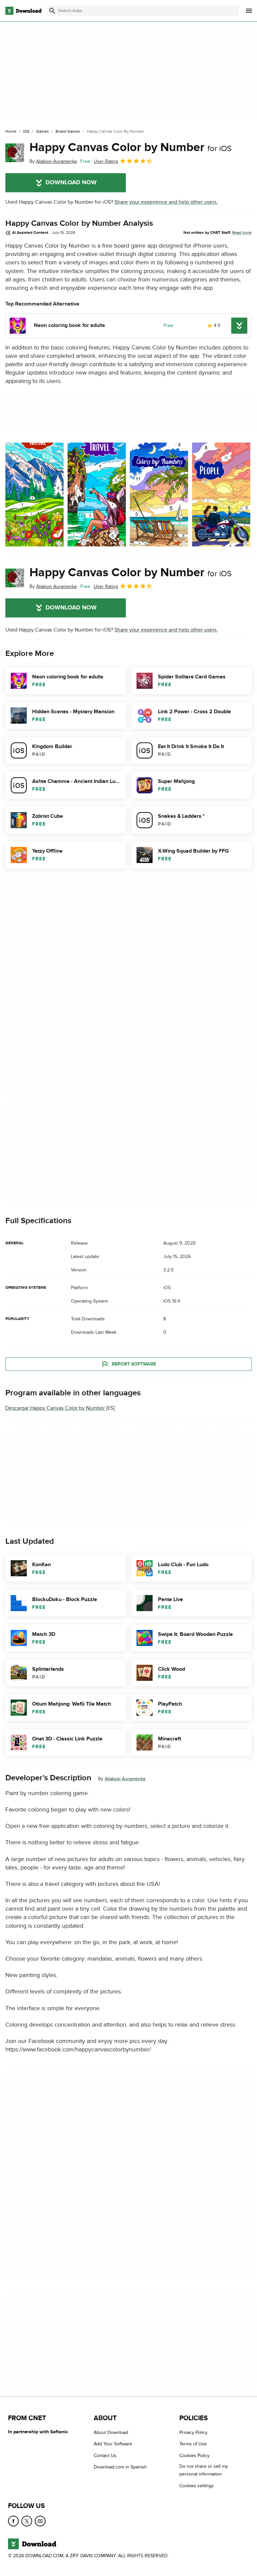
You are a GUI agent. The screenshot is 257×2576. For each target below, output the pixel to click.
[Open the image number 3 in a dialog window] (221, 494)
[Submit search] (52, 11)
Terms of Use (193, 2444)
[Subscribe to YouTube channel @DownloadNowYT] (40, 2521)
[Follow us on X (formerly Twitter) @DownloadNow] (27, 2521)
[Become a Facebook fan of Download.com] (13, 2521)
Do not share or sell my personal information (204, 2470)
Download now (71, 183)
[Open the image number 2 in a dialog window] (159, 494)
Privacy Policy (193, 2432)
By (53, 161)
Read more (242, 233)
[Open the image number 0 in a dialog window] (34, 494)
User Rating (106, 161)
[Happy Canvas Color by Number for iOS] (15, 153)
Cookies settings (197, 2486)
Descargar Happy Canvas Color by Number (55, 1408)
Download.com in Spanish (120, 2467)
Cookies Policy (194, 2456)
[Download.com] (23, 11)
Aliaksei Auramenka (125, 1779)
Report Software (134, 1364)
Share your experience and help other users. (166, 202)
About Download (111, 2432)
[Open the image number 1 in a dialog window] (97, 494)
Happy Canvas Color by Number (131, 147)
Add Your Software (113, 2444)
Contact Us (105, 2456)
